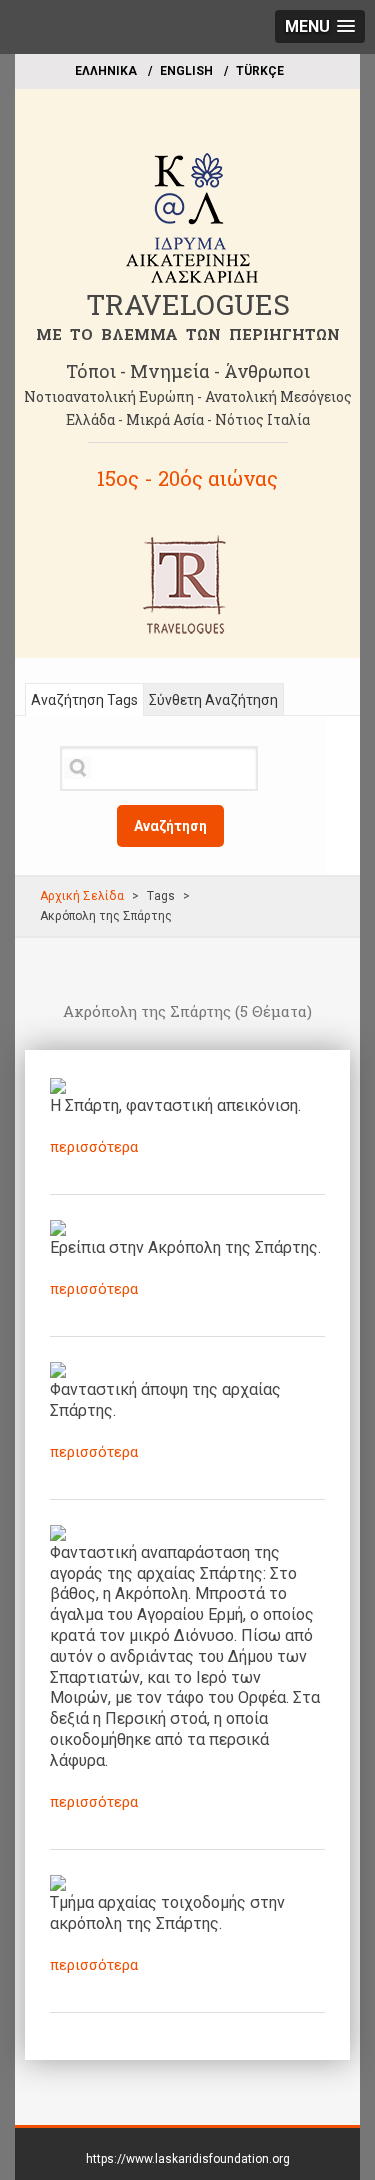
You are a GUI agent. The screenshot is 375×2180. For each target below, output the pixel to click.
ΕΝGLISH (186, 71)
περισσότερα (94, 1147)
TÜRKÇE (260, 71)
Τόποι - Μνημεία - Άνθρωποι (188, 371)
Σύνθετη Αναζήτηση (213, 700)
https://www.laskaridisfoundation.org (188, 2159)
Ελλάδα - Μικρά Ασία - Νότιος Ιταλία (188, 419)
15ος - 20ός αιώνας (187, 478)
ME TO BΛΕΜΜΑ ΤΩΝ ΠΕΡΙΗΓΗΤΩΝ (188, 334)
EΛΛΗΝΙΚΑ (106, 71)
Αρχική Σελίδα (82, 896)
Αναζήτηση (170, 826)
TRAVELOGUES (188, 304)
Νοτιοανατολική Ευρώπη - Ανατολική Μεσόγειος (188, 396)
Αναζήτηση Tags (84, 700)
